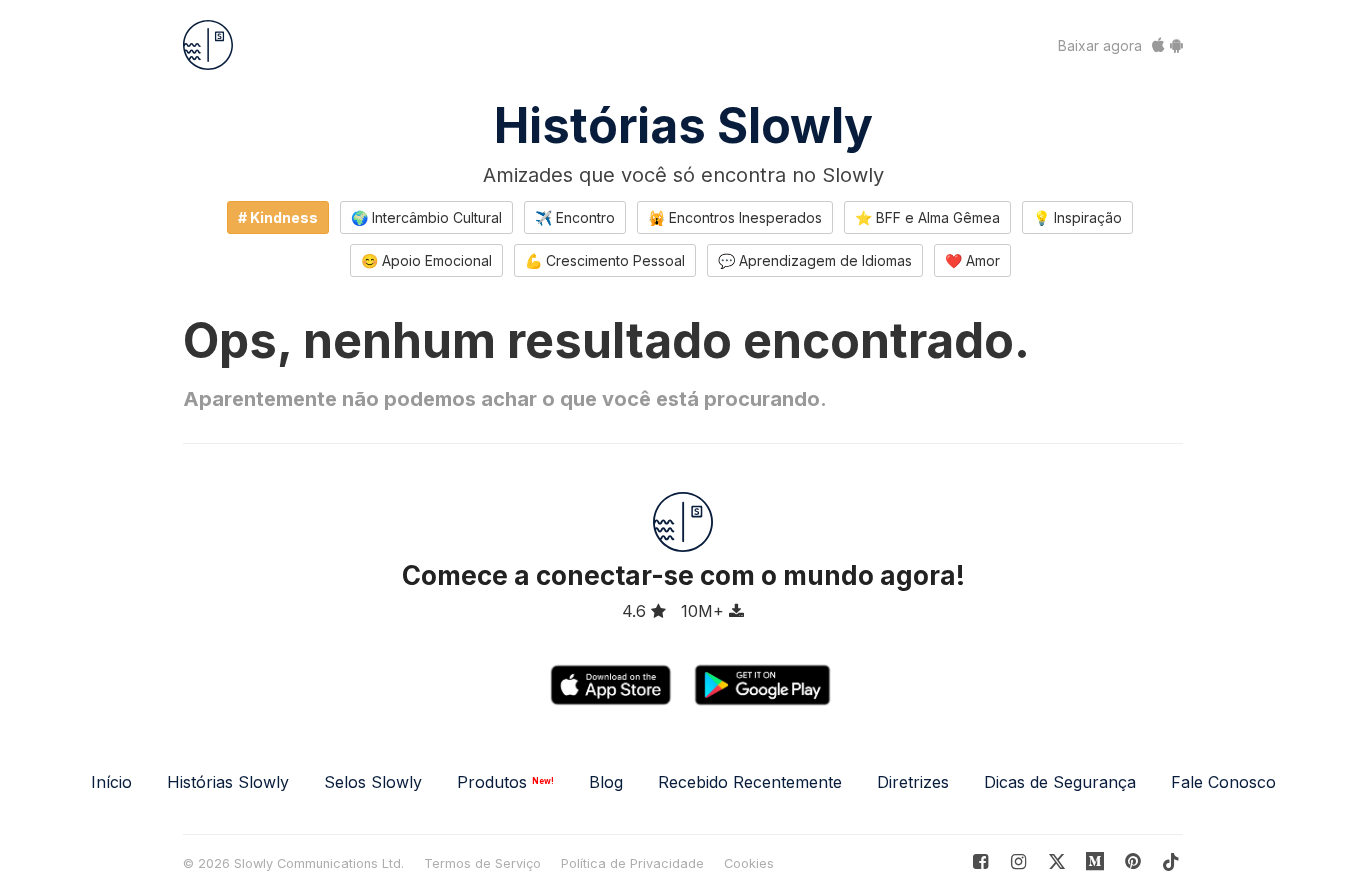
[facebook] (980, 861)
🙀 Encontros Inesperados (735, 217)
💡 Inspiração (1077, 217)
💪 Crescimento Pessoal (605, 260)
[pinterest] (1095, 861)
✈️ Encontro (575, 217)
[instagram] (1018, 861)
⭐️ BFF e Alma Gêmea (927, 217)
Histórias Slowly (683, 125)
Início (111, 782)
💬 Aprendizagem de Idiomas (815, 260)
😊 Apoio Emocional (426, 260)
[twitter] (1056, 861)
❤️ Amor (972, 260)
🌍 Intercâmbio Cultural (426, 217)
